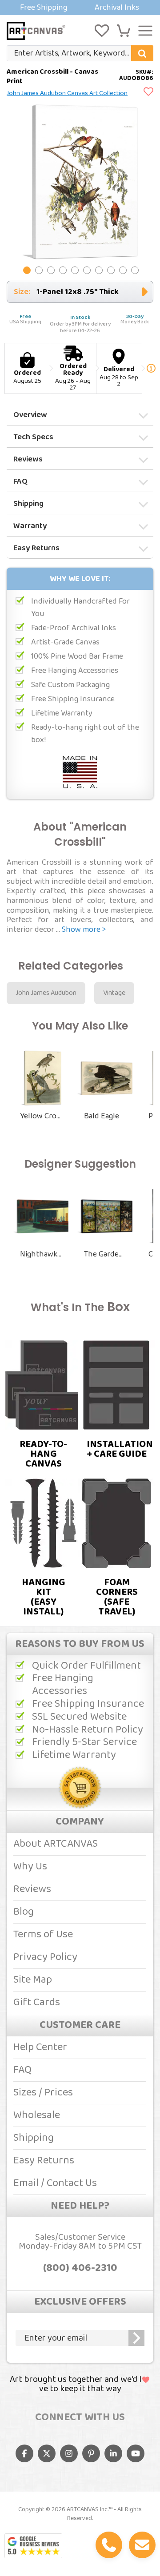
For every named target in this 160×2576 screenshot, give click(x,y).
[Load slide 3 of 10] (51, 270)
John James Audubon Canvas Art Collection (67, 93)
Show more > (84, 930)
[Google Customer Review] (33, 2546)
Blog (24, 1912)
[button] (124, 31)
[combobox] (80, 53)
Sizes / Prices (43, 2093)
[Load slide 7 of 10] (99, 270)
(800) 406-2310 (80, 2268)
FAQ (20, 481)
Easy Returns (36, 548)
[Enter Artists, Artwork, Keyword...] (142, 53)
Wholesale (37, 2115)
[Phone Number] (109, 2545)
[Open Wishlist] (102, 31)
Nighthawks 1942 (41, 1254)
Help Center (40, 2047)
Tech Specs (33, 437)
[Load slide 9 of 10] (123, 270)
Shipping (28, 504)
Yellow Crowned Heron (41, 1116)
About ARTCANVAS (56, 1844)
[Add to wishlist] (148, 92)
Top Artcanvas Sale (80, 8)
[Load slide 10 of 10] (135, 270)
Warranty (30, 526)
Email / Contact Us (55, 2183)
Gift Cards (37, 2002)
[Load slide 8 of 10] (111, 270)
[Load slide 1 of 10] (27, 270)
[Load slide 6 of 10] (87, 270)
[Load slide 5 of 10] (75, 270)
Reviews (28, 459)
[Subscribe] (136, 2338)
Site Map (33, 1980)
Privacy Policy (45, 1957)
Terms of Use (43, 1934)
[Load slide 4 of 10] (63, 270)
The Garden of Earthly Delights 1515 (105, 1254)
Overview (30, 415)
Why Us (30, 1866)
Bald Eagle (102, 1116)
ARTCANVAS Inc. (88, 2509)
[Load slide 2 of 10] (39, 270)
